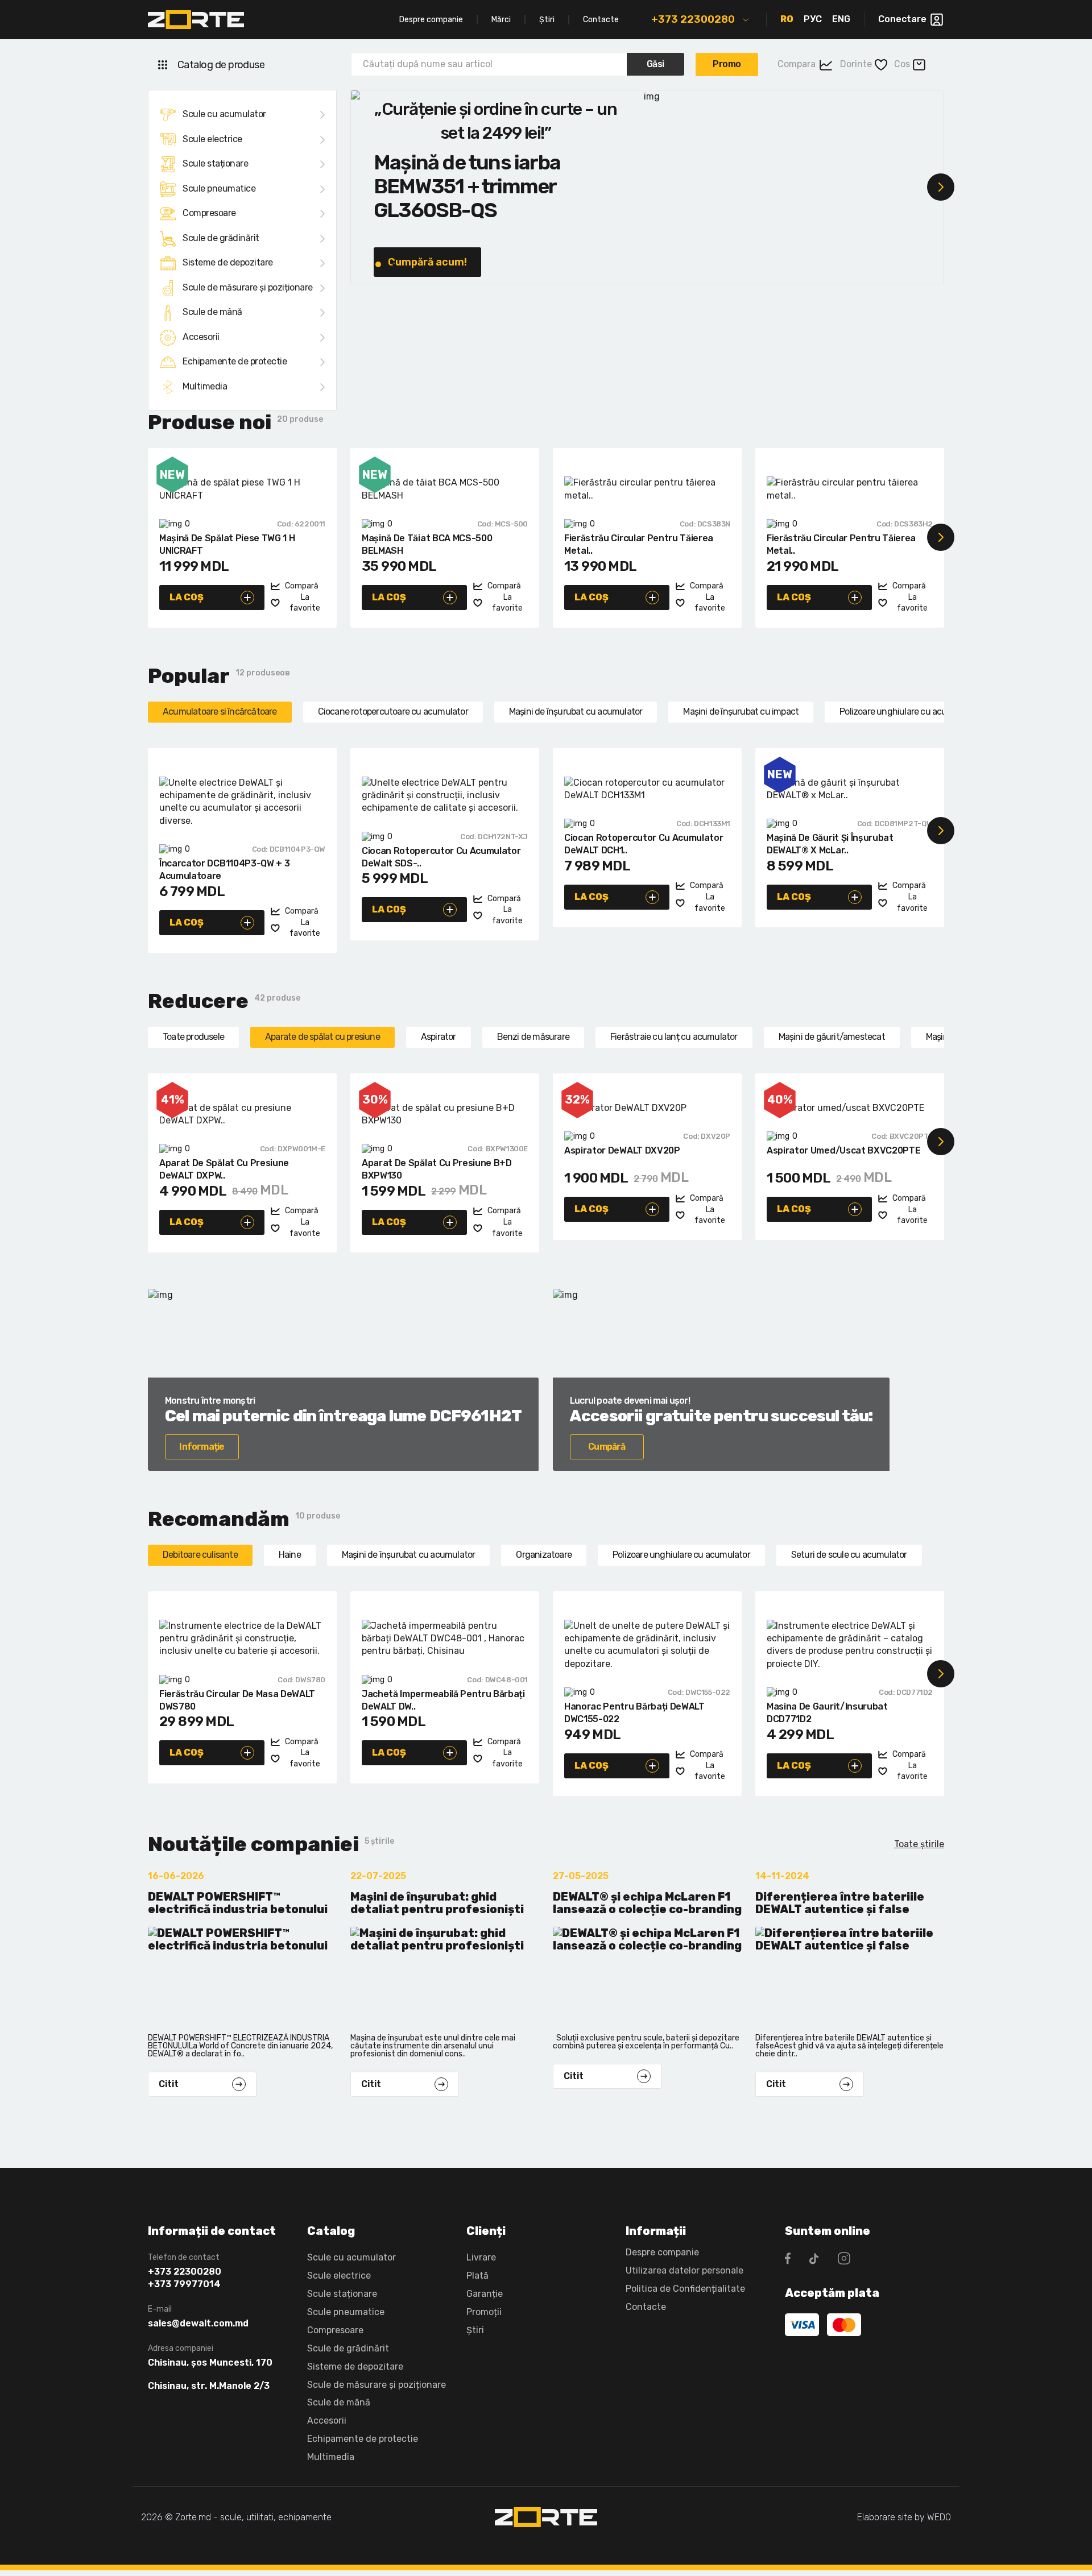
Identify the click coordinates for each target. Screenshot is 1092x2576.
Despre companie (431, 20)
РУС (813, 19)
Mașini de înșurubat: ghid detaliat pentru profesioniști (437, 1903)
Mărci (501, 20)
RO (787, 19)
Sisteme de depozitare (228, 262)
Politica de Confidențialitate (685, 2289)
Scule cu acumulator (224, 114)
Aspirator (439, 1037)
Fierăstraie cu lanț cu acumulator (674, 1037)
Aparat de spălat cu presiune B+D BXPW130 (437, 1169)
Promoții (484, 2312)
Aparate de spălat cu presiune (322, 1037)
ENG (841, 19)
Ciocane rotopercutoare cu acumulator (393, 712)
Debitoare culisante (200, 1555)
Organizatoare (544, 1555)
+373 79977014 (184, 2284)
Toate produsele (193, 1037)
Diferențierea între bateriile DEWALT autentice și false (840, 1903)
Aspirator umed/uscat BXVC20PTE (843, 1150)
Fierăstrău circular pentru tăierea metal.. (639, 544)
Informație (202, 1447)
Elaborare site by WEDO (904, 2517)
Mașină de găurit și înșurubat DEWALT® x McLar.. (830, 844)
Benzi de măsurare (533, 1037)
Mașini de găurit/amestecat (832, 1037)
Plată (477, 2276)
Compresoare (209, 213)
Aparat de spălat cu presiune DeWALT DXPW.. (224, 1169)
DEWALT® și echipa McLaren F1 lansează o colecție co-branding (647, 1903)
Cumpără (607, 1447)
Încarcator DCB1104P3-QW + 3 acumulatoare (224, 870)
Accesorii (201, 337)
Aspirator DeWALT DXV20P (622, 1150)
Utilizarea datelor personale (684, 2270)
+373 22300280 (693, 19)
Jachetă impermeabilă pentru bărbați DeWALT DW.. (443, 1700)
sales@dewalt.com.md (198, 2324)
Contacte (601, 20)
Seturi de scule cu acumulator (849, 1555)
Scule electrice (212, 139)
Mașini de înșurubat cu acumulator (576, 712)
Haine (290, 1555)
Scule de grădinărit (221, 238)
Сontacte (646, 2307)
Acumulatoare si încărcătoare (220, 712)
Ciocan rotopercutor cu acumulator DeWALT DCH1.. (644, 844)
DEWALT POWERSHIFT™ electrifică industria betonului (238, 1903)
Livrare (481, 2257)
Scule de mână (212, 312)
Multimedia (205, 386)
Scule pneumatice (219, 188)
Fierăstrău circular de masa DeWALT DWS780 (237, 1700)
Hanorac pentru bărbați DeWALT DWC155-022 (634, 1713)
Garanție (485, 2294)
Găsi (655, 64)
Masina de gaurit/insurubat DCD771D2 (827, 1713)
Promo (727, 64)
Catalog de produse (221, 65)
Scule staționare (215, 163)
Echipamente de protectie (235, 361)
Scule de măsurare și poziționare (248, 287)
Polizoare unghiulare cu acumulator (908, 712)
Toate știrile (919, 1844)
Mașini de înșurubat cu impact (741, 712)
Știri (547, 20)
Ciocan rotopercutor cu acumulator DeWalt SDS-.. (441, 857)
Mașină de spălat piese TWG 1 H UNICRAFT (227, 544)
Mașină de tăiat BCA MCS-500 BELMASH (427, 544)
